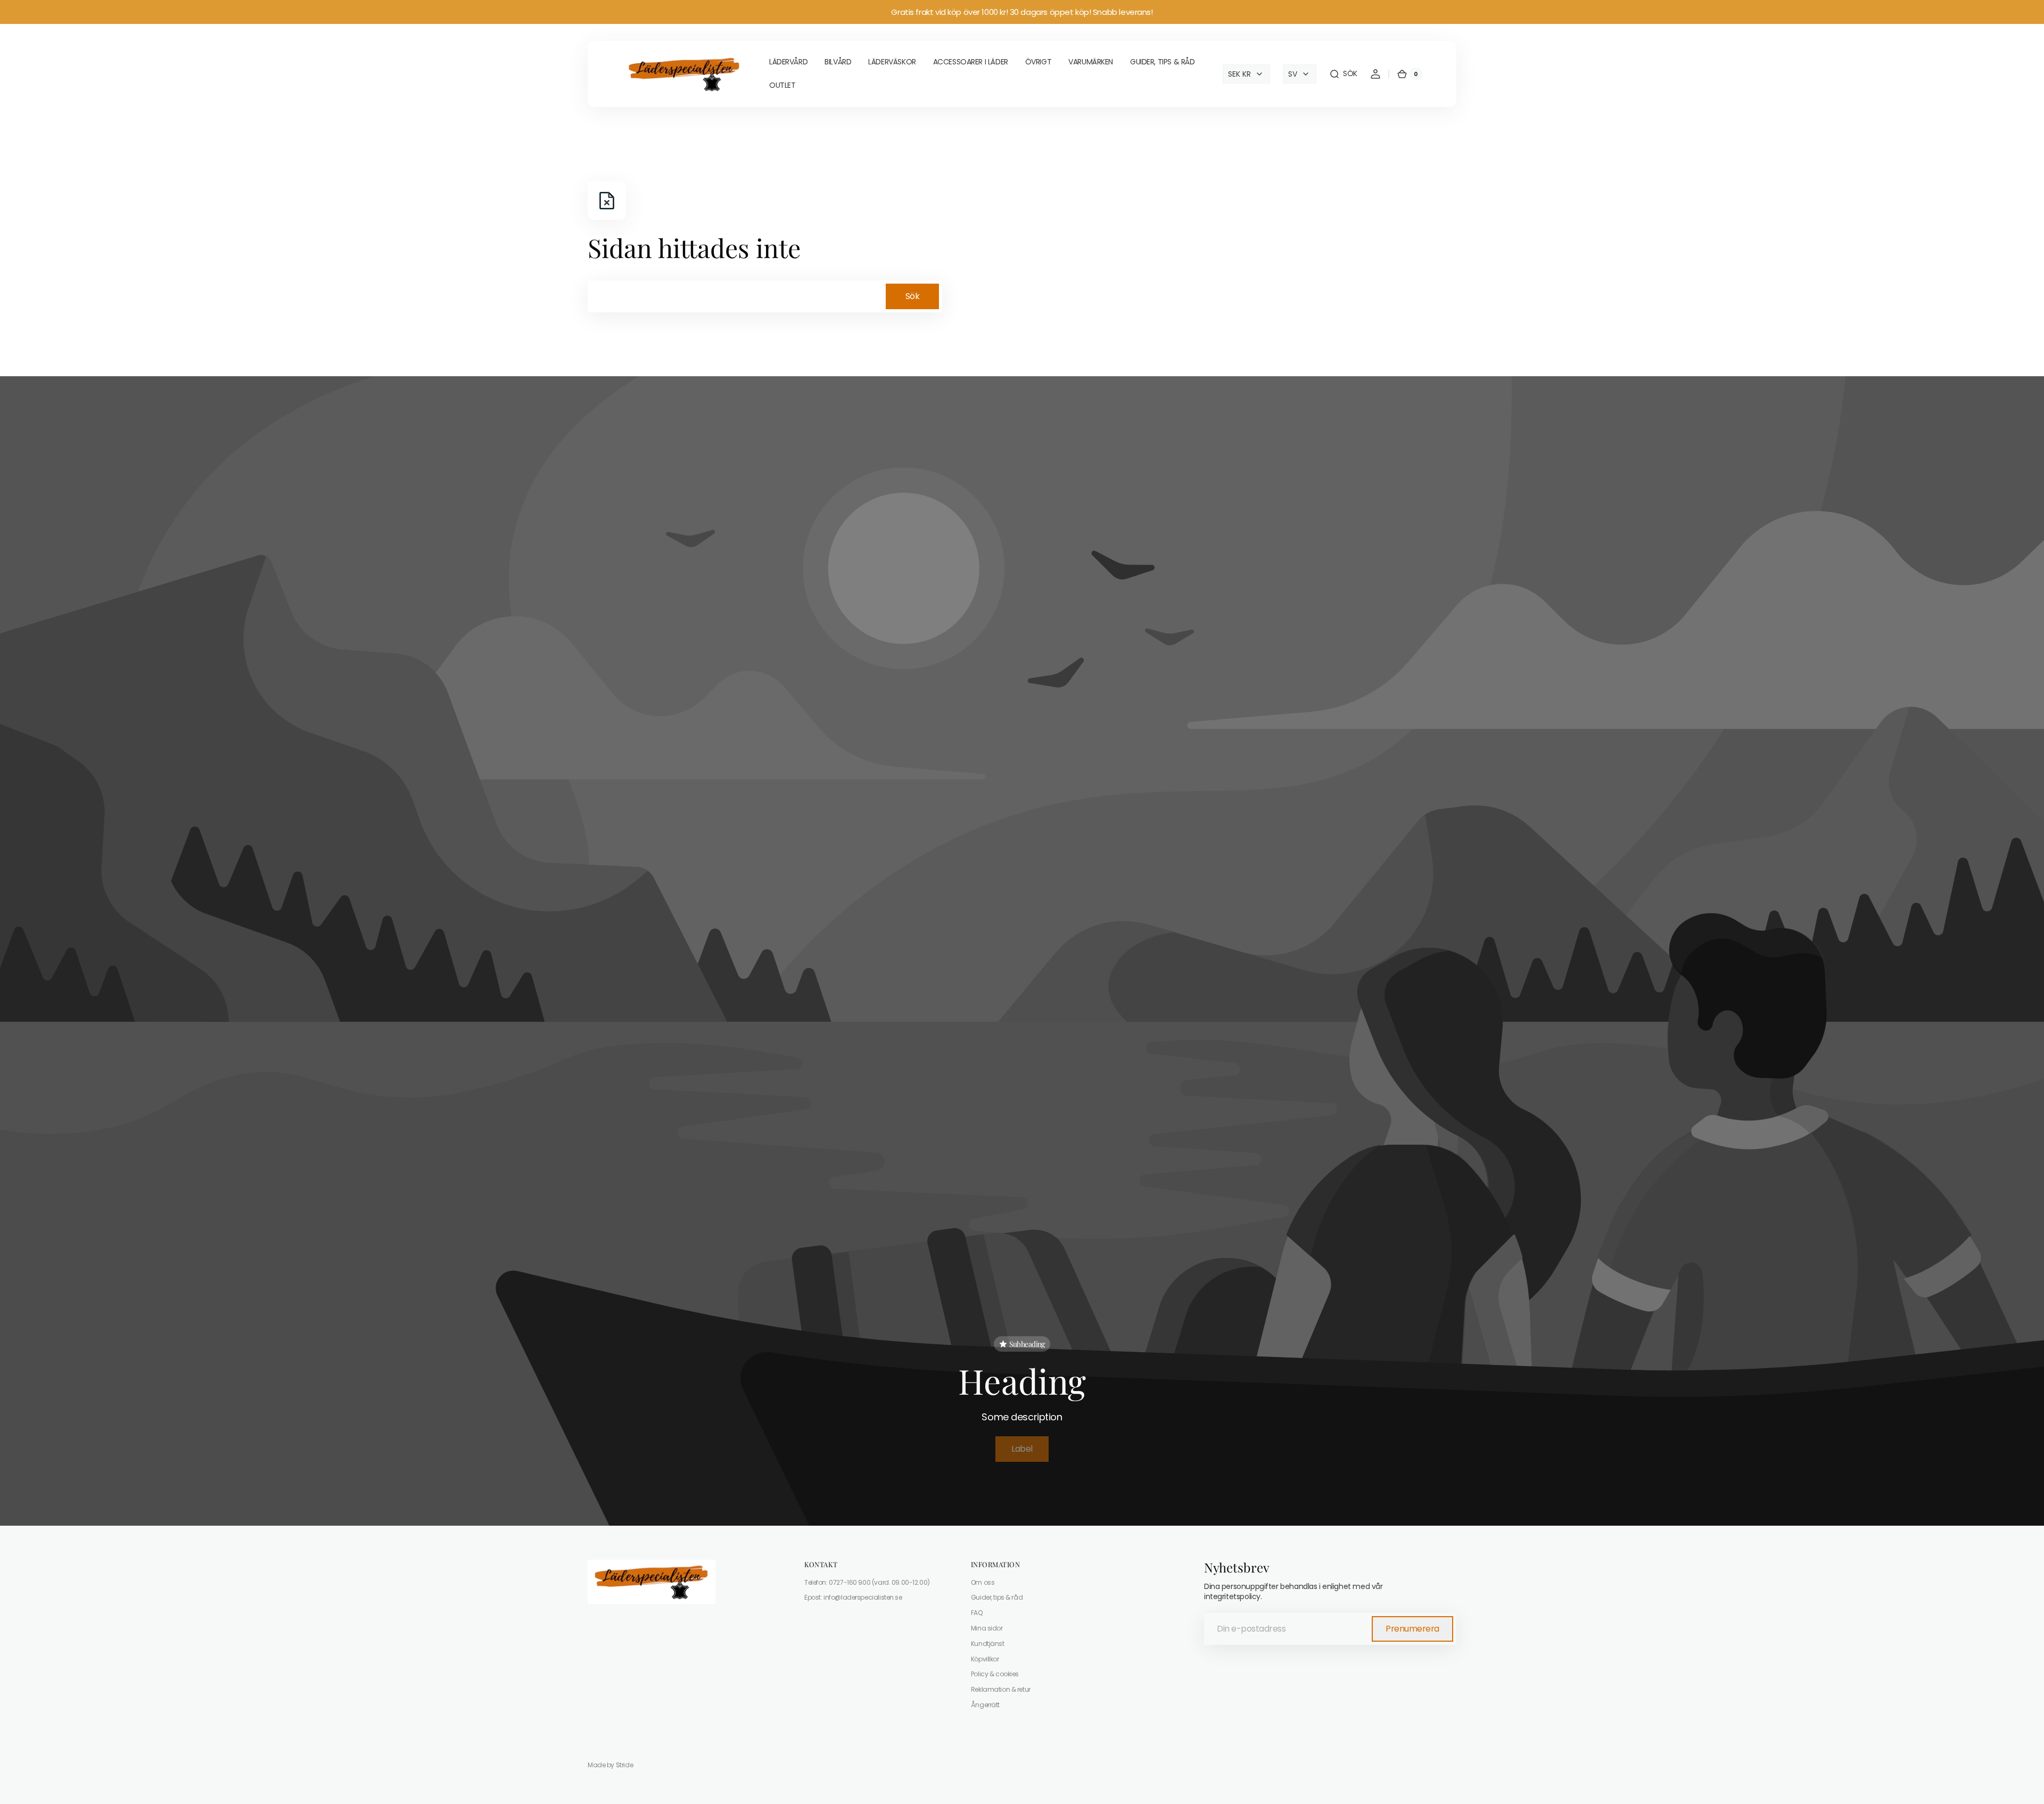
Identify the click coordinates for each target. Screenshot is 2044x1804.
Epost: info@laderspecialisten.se (853, 1597)
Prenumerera (1412, 1629)
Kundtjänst (988, 1644)
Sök (913, 296)
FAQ (977, 1613)
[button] (1343, 74)
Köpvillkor (985, 1659)
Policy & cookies (995, 1674)
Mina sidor (987, 1628)
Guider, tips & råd (997, 1597)
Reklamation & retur (1001, 1689)
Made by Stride (610, 1765)
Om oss (983, 1583)
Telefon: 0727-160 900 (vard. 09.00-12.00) (867, 1583)
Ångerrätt (985, 1705)
